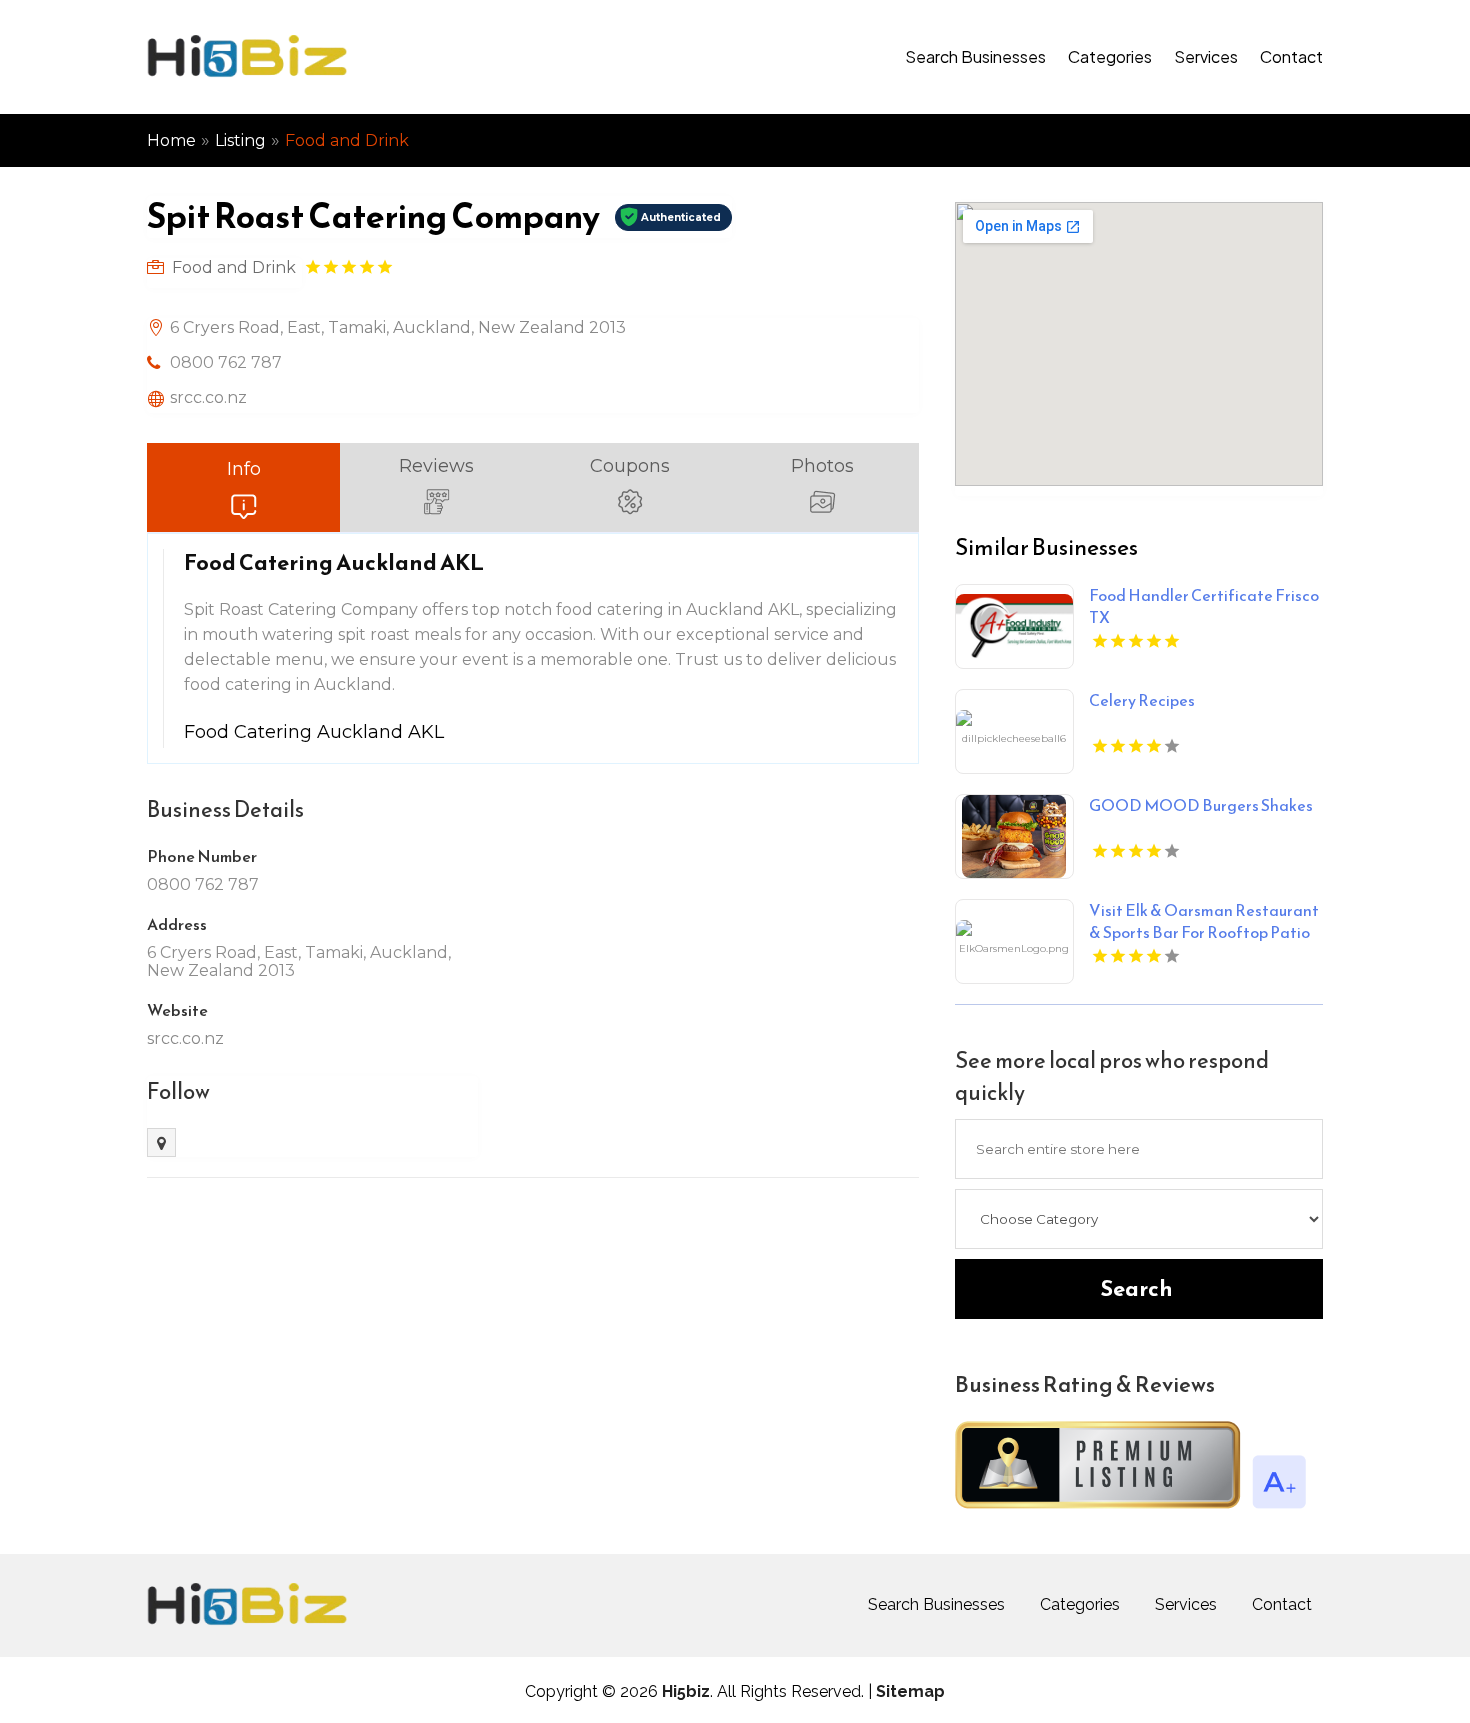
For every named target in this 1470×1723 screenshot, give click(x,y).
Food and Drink (347, 140)
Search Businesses (975, 56)
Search (1136, 1288)
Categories (1110, 56)
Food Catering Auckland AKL (314, 732)
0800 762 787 (226, 362)
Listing (240, 140)
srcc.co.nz (208, 397)
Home (171, 140)
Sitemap (910, 1691)
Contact (1291, 56)
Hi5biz (686, 1691)
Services (1206, 56)
